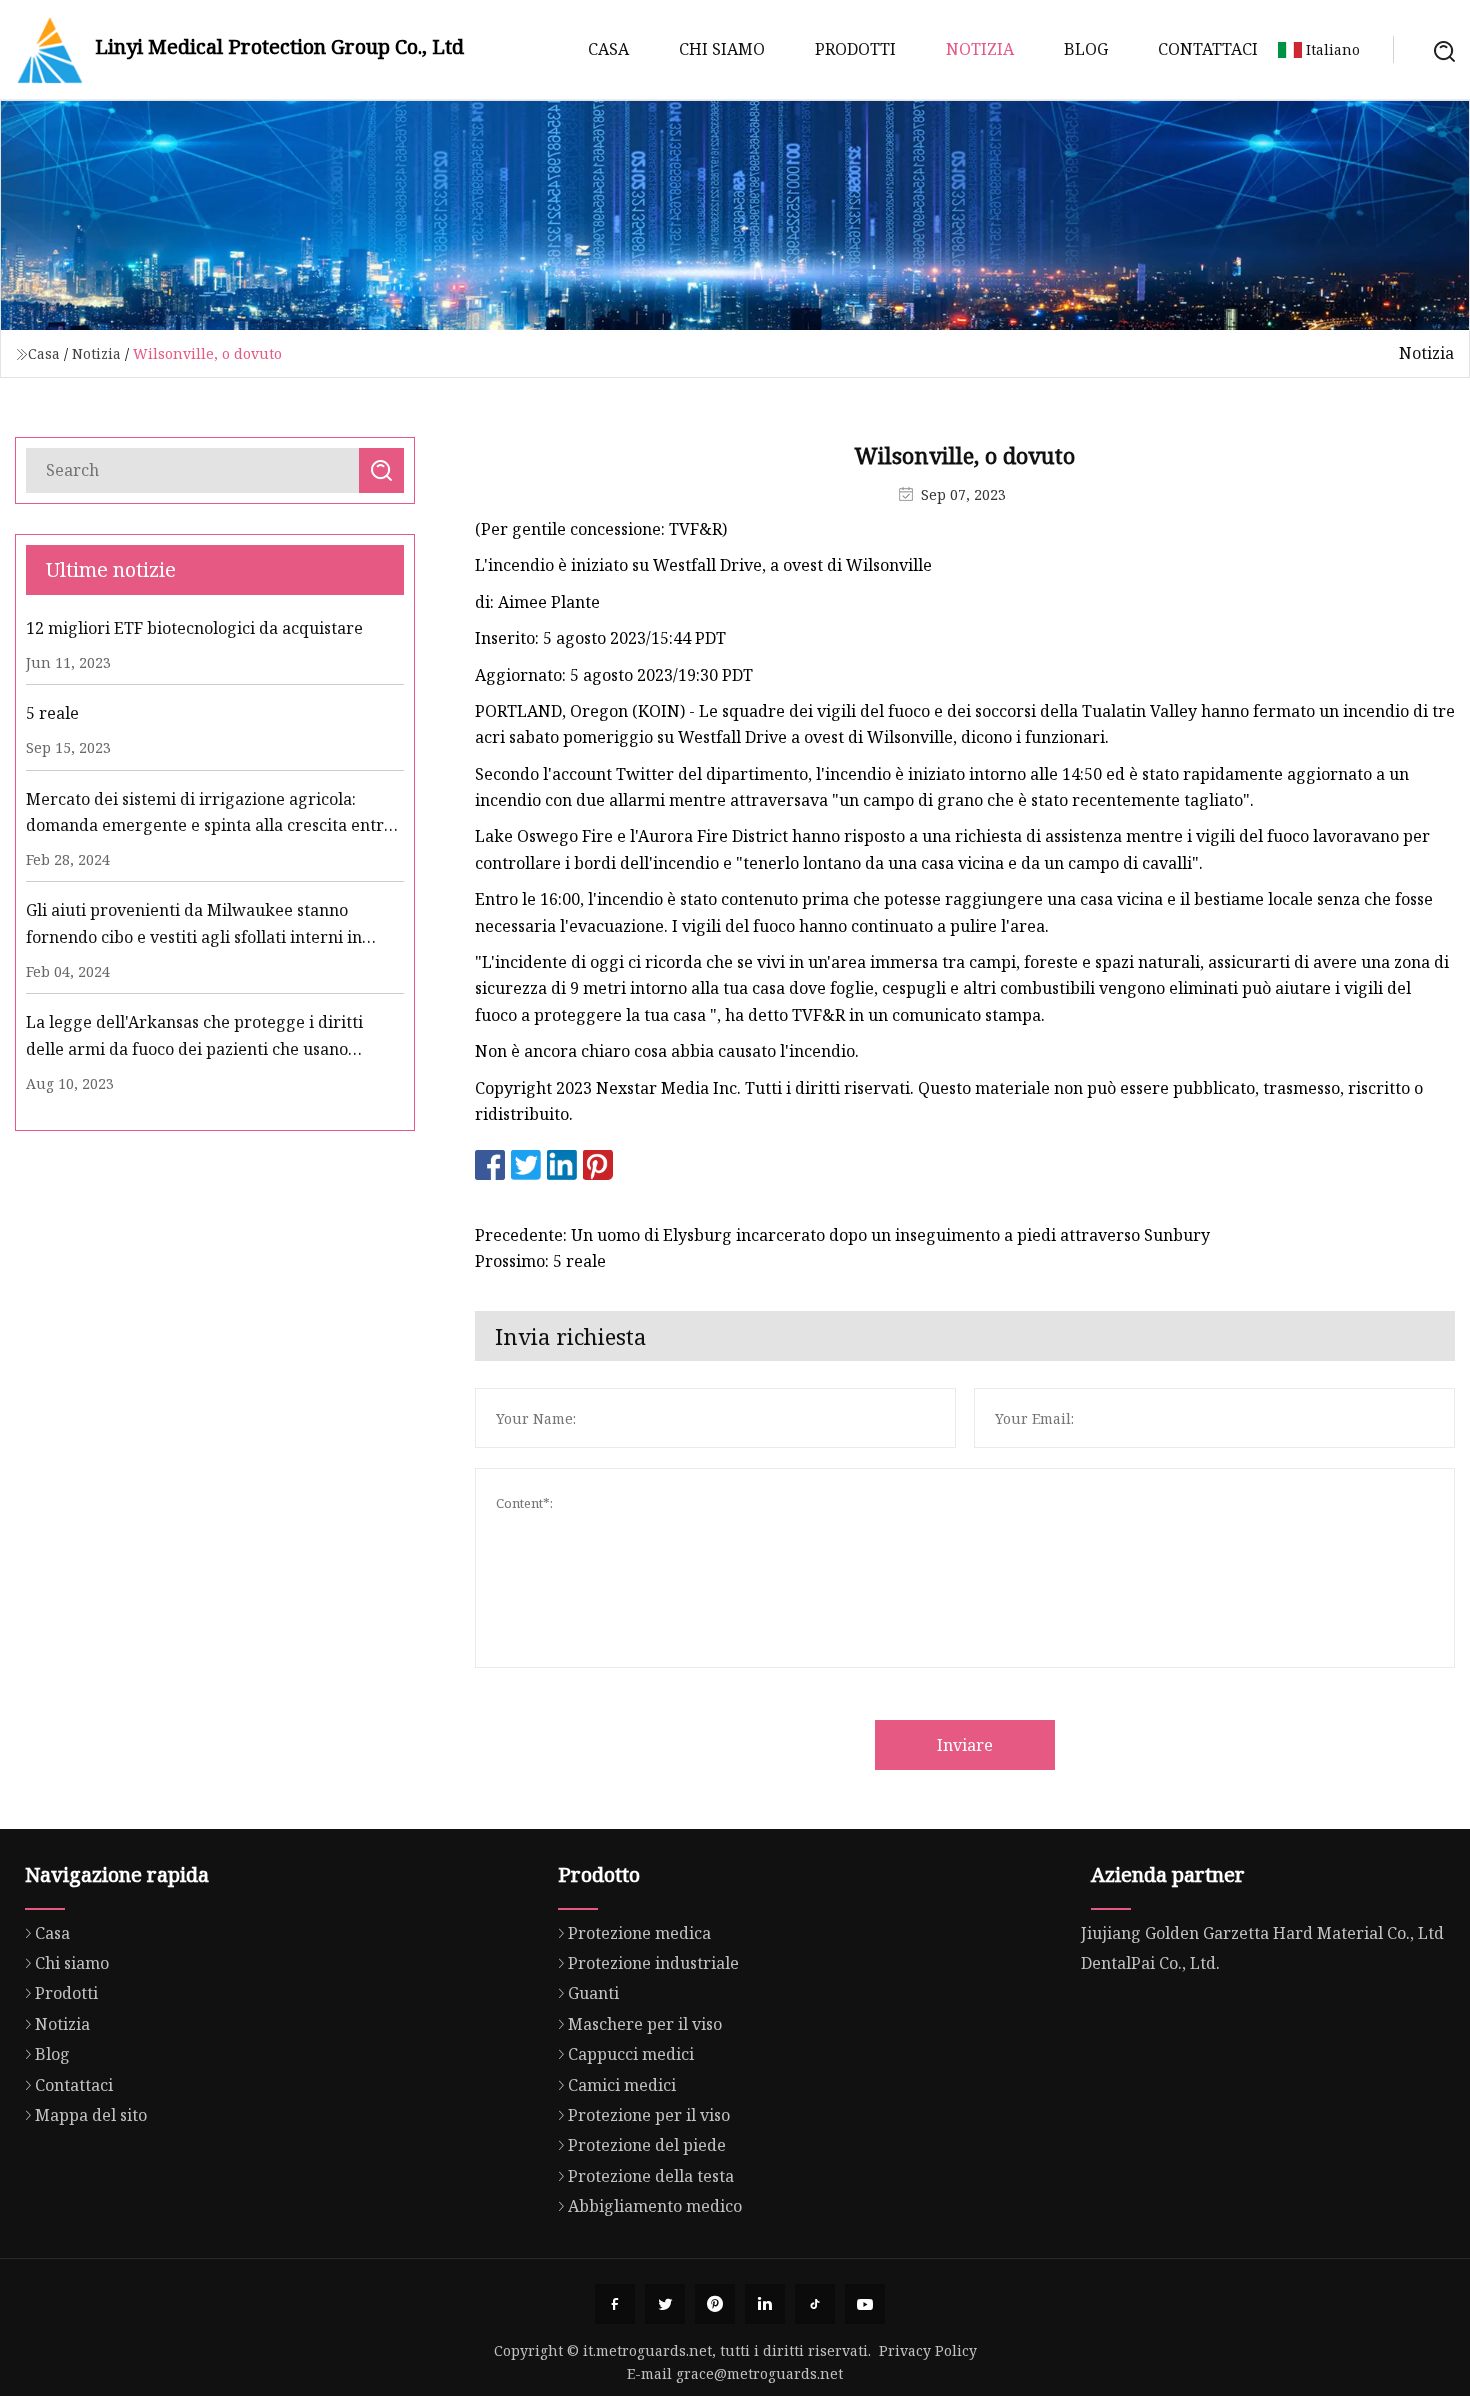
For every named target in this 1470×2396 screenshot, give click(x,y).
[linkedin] (765, 2304)
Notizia (980, 49)
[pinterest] (715, 2304)
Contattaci (1208, 49)
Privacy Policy (928, 2350)
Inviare (965, 1745)
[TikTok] (815, 2304)
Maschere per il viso (645, 2024)
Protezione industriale (653, 1963)
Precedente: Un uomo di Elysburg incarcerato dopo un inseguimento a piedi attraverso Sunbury (842, 1235)
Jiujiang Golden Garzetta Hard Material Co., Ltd (1262, 1933)
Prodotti (855, 49)
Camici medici (622, 2085)
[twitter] (665, 2304)
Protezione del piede (647, 2145)
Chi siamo (722, 49)
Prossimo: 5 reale (540, 1261)
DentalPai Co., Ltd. (1150, 1963)
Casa (608, 49)
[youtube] (865, 2304)
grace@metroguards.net (759, 2373)
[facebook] (615, 2304)
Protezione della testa (651, 2176)
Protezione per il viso (649, 2115)
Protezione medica (639, 1933)
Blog (1086, 49)
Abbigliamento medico (655, 2206)
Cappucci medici (631, 2054)
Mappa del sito (91, 2115)
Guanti (593, 1993)
